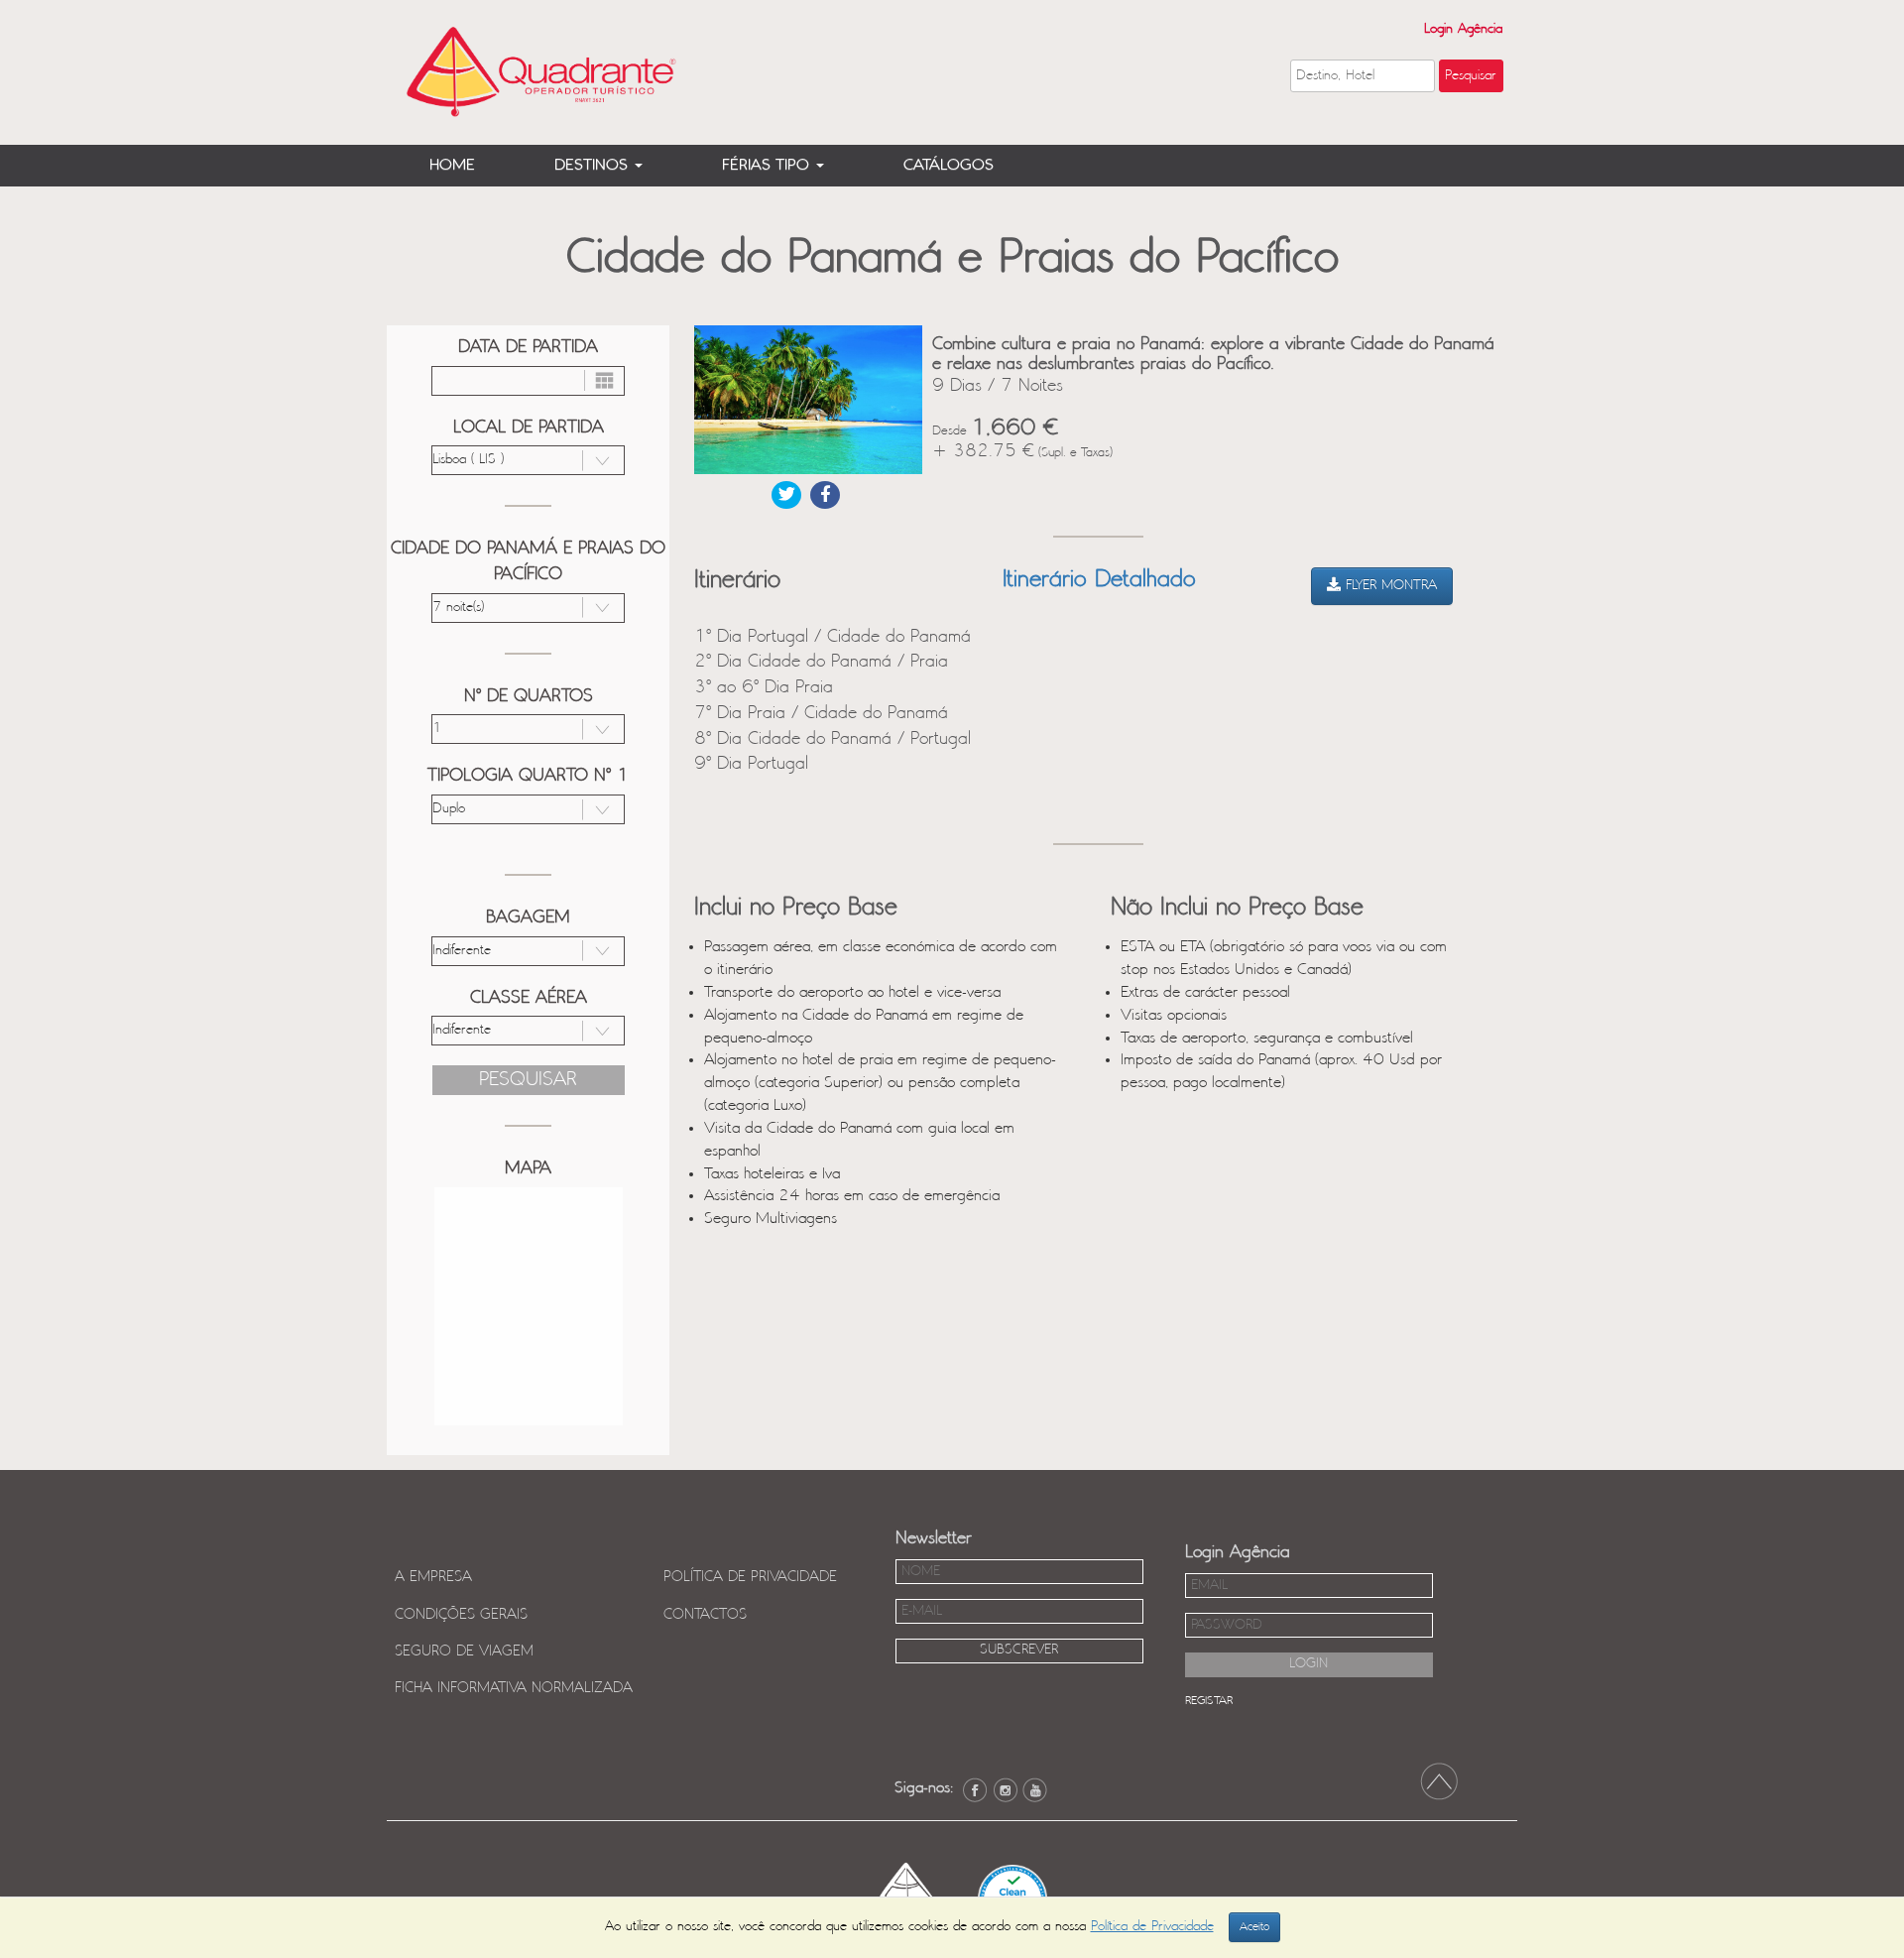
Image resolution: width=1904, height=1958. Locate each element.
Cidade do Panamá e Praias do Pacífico (528, 561)
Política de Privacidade (750, 1577)
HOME (452, 165)
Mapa (528, 1168)
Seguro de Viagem (464, 1652)
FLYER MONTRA (1389, 586)
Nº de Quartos (529, 696)
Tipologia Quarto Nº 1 (528, 776)
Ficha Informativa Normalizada (514, 1688)
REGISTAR (1209, 1701)
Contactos (705, 1615)
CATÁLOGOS (949, 165)
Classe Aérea (529, 998)
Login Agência (1463, 29)
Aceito (1254, 1927)
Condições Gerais (461, 1615)
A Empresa (433, 1577)
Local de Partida (529, 428)
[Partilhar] (786, 495)
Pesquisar (528, 1080)
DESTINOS (594, 165)
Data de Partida (528, 347)
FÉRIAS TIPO (768, 165)
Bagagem (528, 918)
